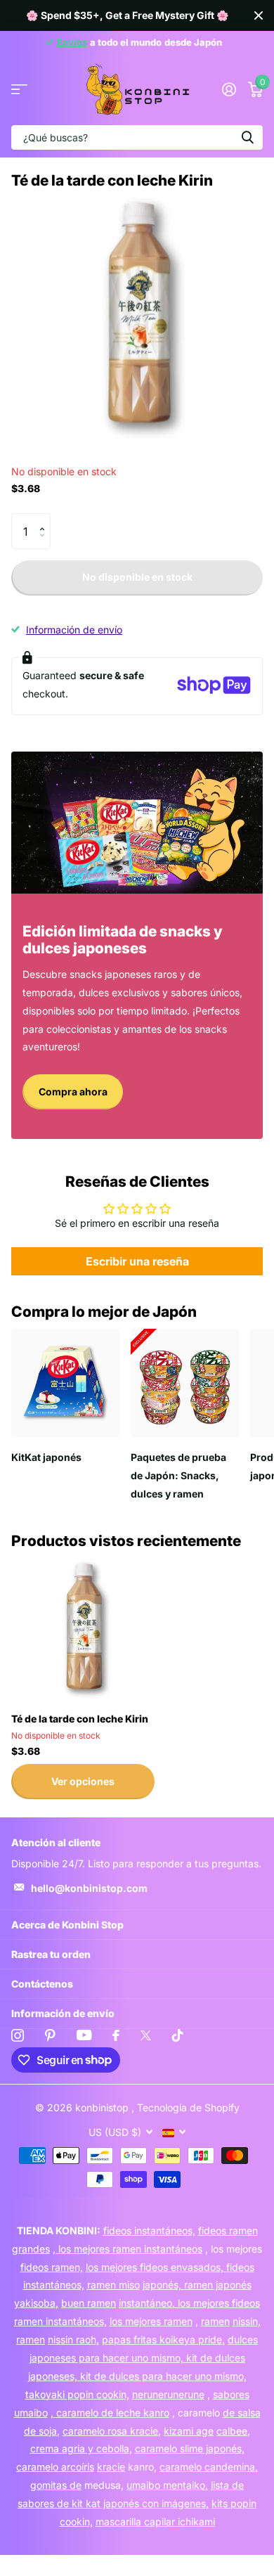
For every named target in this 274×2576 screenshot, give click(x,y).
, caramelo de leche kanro (110, 2413)
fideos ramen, (52, 2267)
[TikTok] (178, 2035)
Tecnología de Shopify (188, 2107)
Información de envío (74, 630)
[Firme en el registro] (229, 89)
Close (259, 15)
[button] (45, 519)
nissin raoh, (73, 2339)
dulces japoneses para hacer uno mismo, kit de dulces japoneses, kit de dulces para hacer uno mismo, (143, 2358)
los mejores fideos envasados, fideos (170, 2267)
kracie (111, 2467)
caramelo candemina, (209, 2467)
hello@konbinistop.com (89, 1888)
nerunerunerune (168, 2394)
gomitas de (56, 2485)
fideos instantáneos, (149, 2230)
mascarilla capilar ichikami (155, 2522)
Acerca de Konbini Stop (67, 1925)
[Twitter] (146, 2035)
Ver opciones (83, 1781)
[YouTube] (84, 2035)
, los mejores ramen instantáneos (128, 2249)
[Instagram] (18, 2035)
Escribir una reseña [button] (137, 1261)
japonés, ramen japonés (197, 2285)
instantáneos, (54, 2285)
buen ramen (89, 2303)
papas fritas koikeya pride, (163, 2339)
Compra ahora (73, 1091)
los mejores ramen (151, 2321)
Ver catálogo (19, 90)
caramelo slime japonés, (190, 2448)
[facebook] (116, 2035)
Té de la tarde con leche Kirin (80, 1719)
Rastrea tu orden (51, 1954)
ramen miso (113, 2285)
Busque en (247, 137)
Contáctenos (42, 1984)
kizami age (189, 2431)
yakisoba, (36, 2303)
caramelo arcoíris (55, 2467)
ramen (215, 2321)
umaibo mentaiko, (167, 2485)
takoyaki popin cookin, (77, 2394)
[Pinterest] (50, 2035)
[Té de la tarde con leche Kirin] (83, 1630)
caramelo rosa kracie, (112, 2431)
